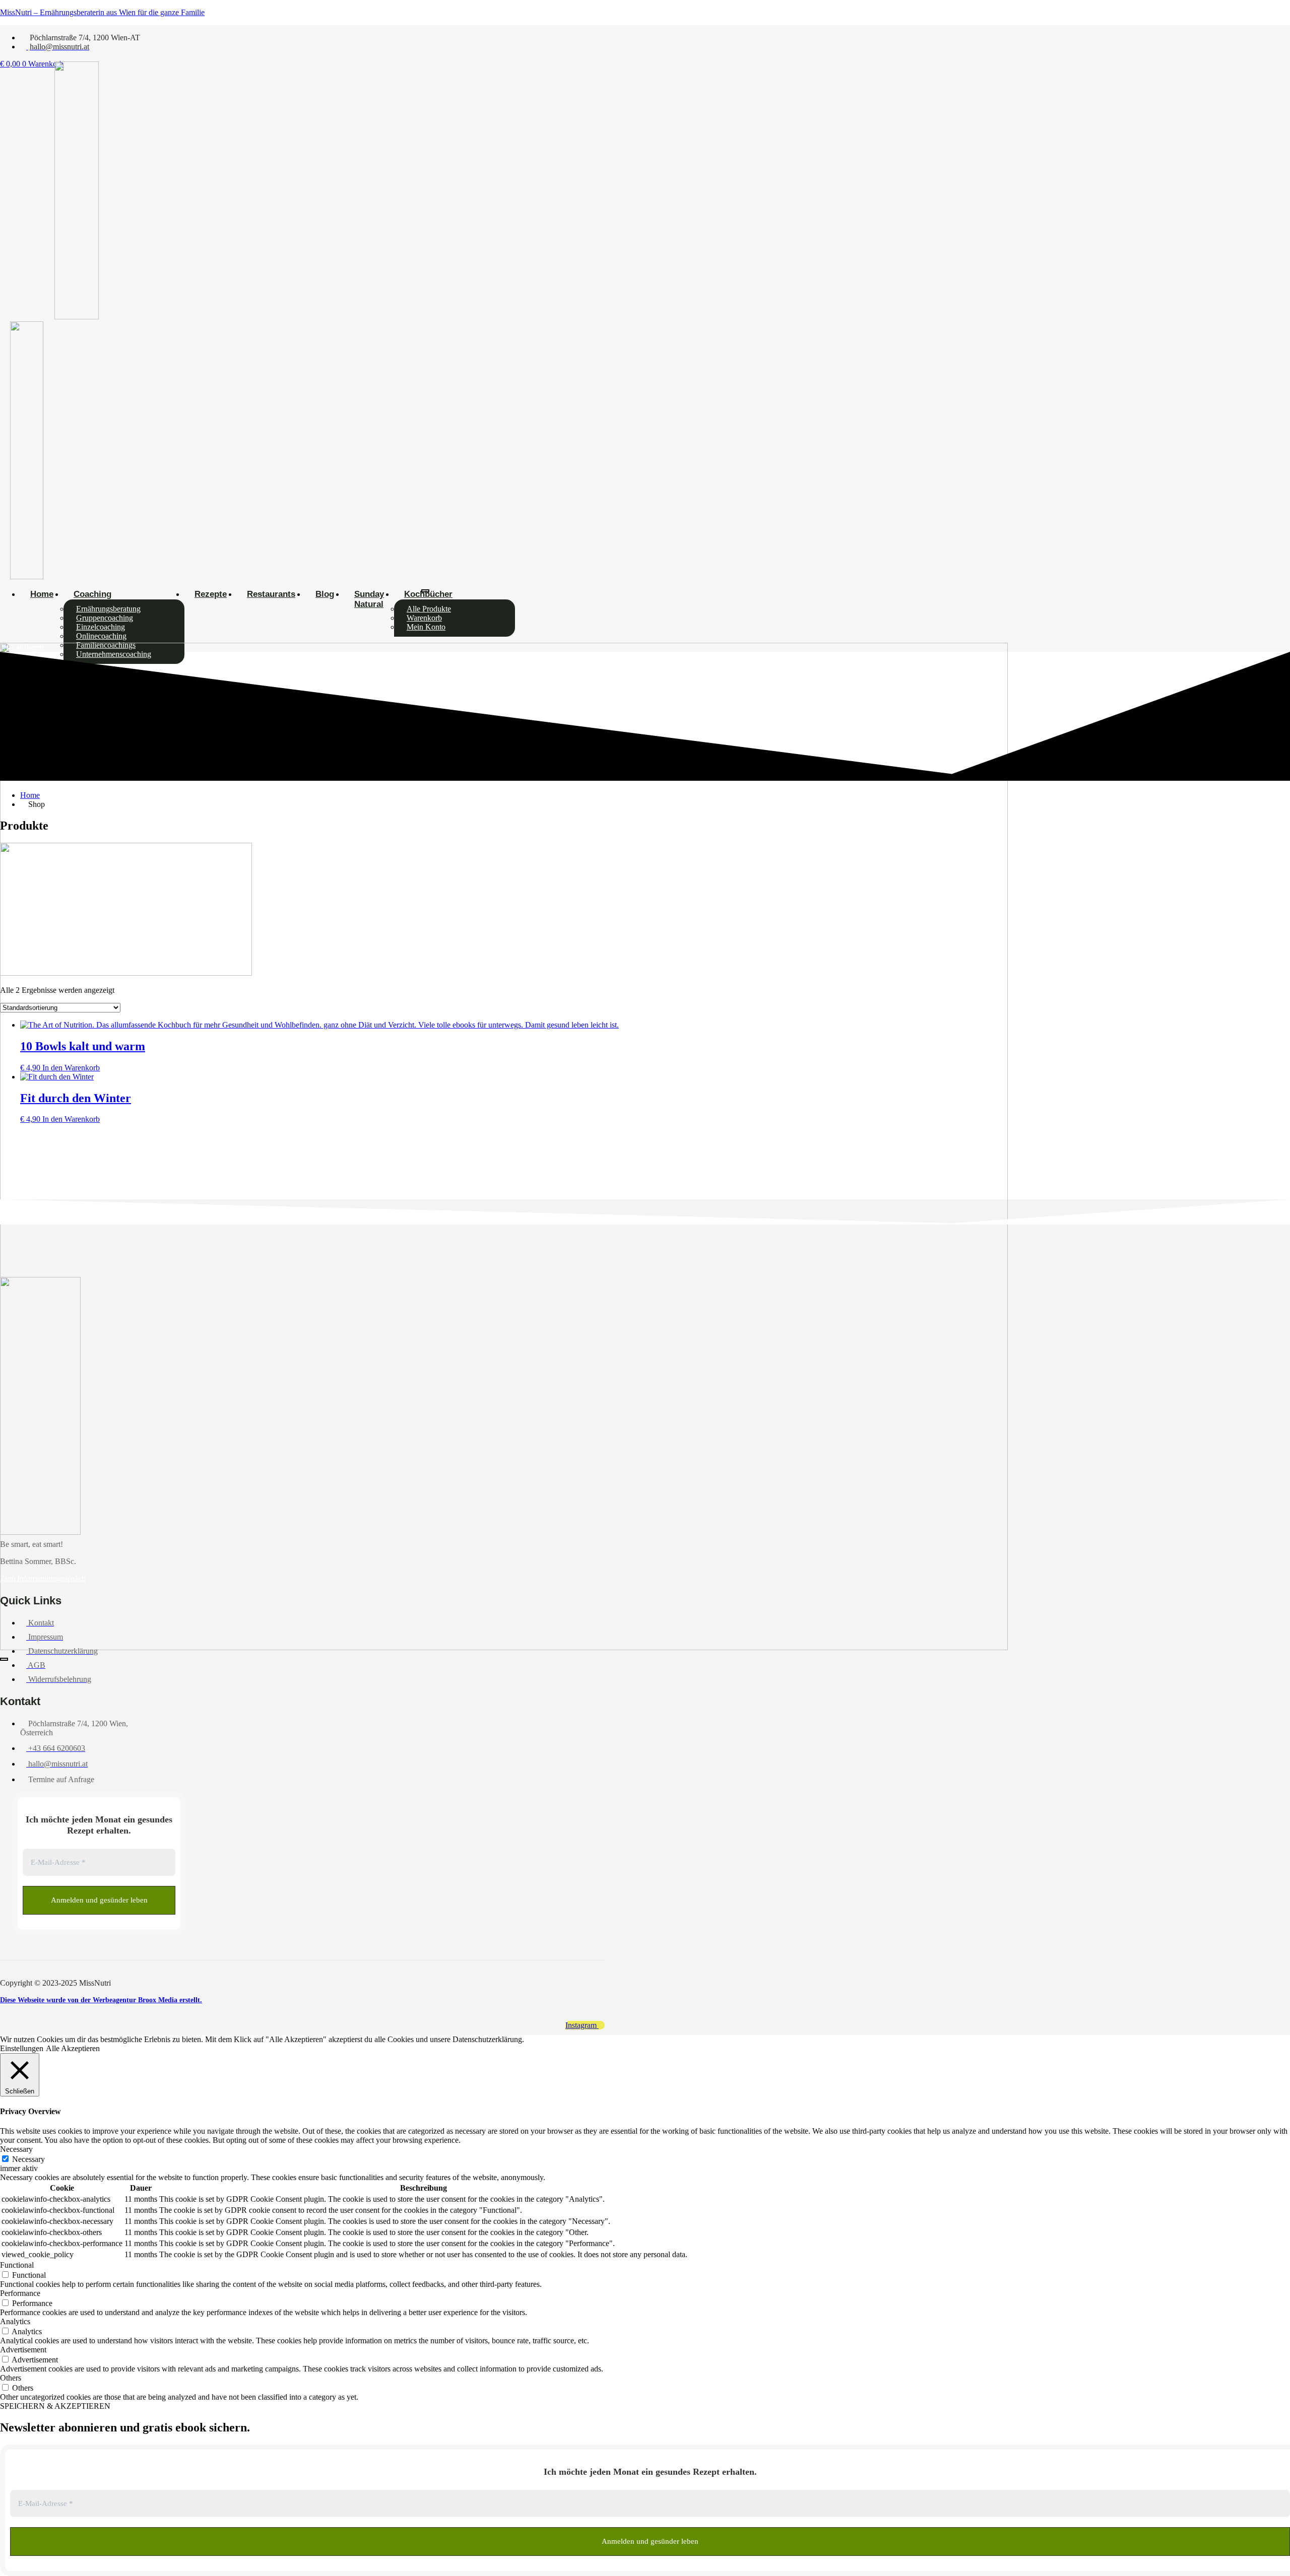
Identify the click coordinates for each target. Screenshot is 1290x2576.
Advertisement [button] (23, 2350)
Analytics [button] (15, 2321)
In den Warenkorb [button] (71, 1068)
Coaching (92, 594)
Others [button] (11, 2378)
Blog (325, 594)
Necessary (28, 2159)
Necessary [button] (16, 2149)
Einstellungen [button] (22, 2048)
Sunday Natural (369, 599)
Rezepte (211, 594)
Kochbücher (428, 594)
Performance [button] (20, 2293)
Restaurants (271, 594)
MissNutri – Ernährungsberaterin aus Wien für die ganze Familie (102, 12)
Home (42, 594)
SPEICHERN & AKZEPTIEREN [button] (55, 2406)
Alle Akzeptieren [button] (73, 2048)
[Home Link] (504, 1647)
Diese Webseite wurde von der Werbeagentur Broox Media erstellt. (101, 2000)
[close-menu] (4, 1659)
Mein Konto (426, 627)
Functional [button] (17, 2265)
